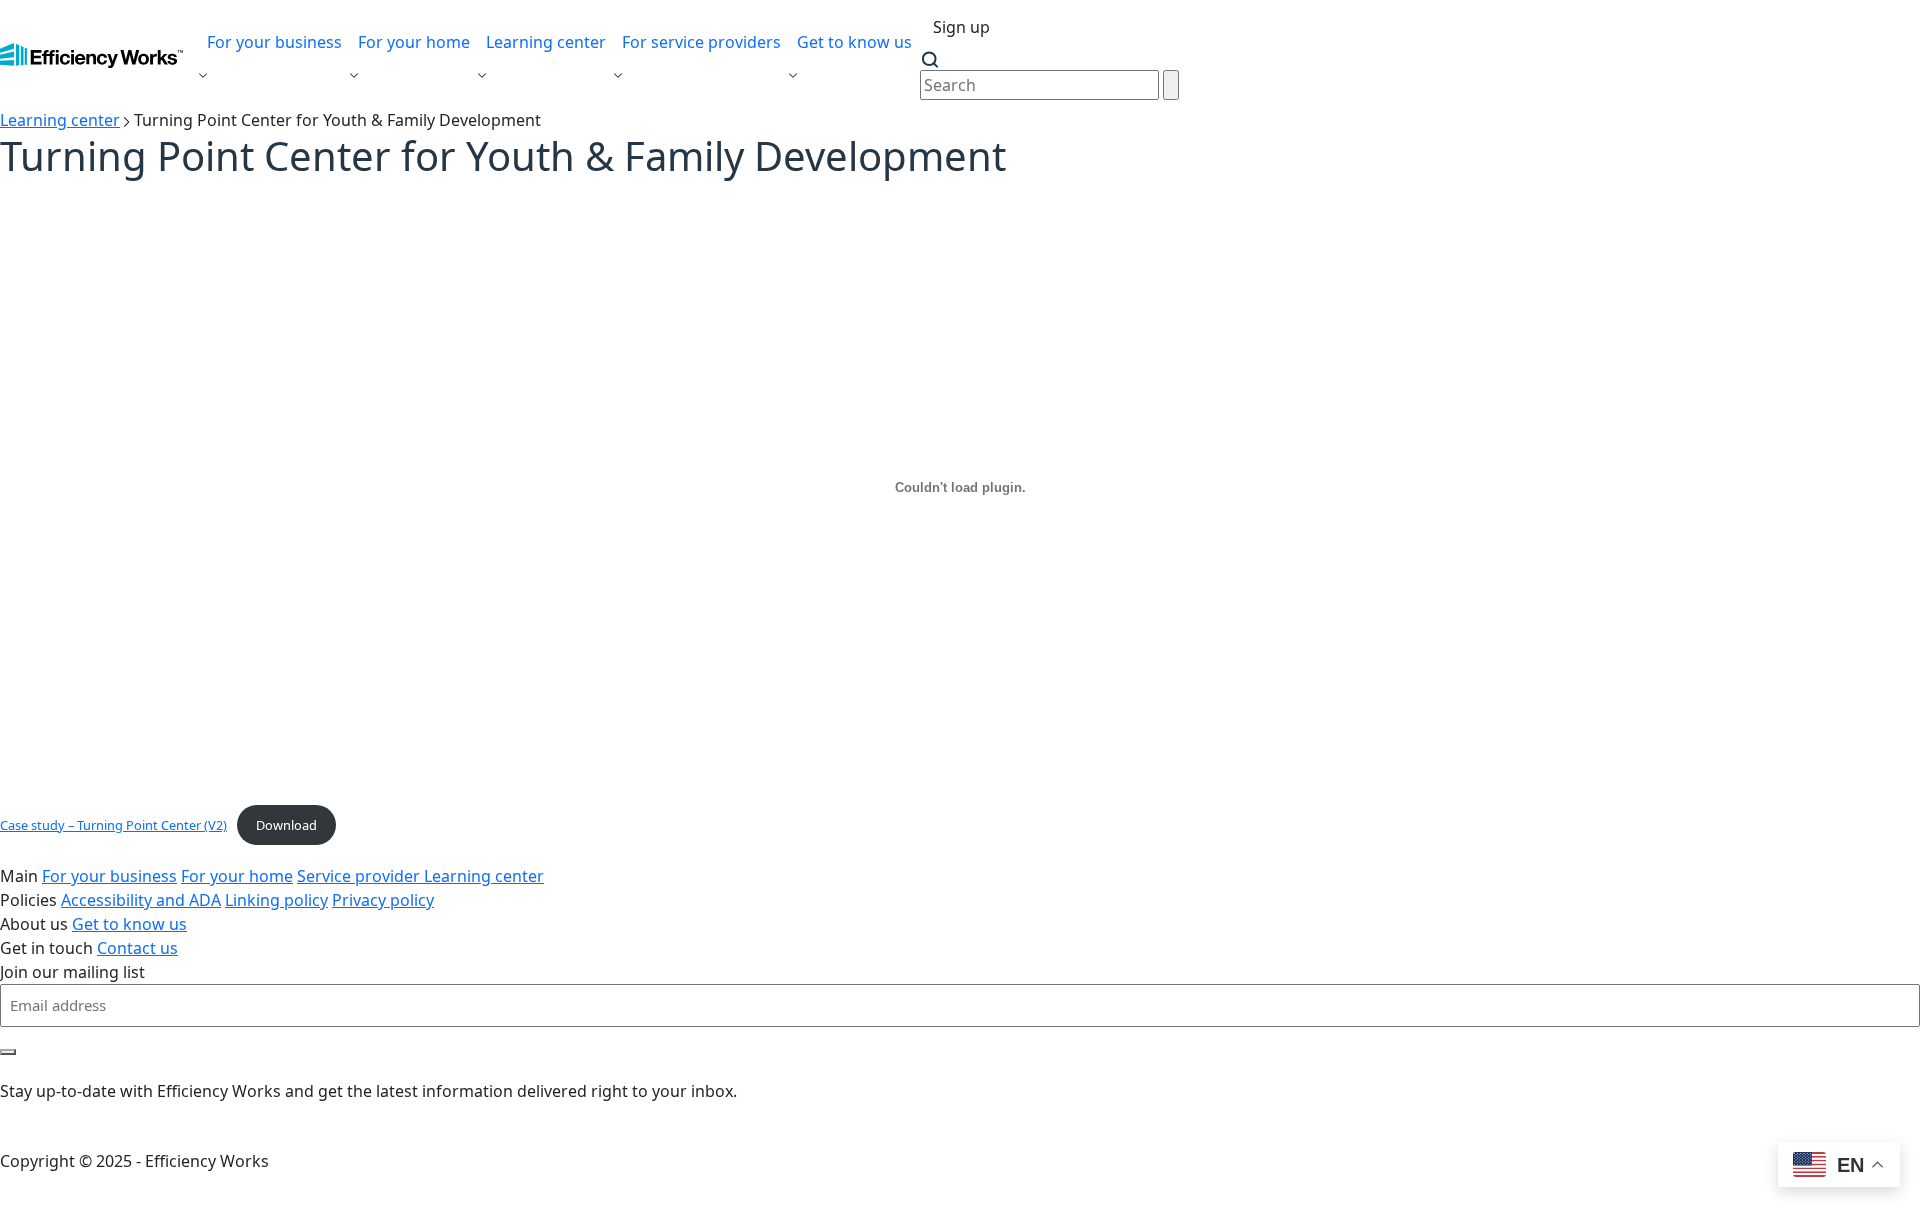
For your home (414, 42)
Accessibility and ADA (141, 900)
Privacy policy (383, 900)
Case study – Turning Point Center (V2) (113, 825)
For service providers (701, 42)
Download (286, 825)
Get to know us (854, 42)
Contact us (137, 948)
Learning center (546, 42)
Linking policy (276, 900)
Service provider (360, 876)
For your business (274, 42)
